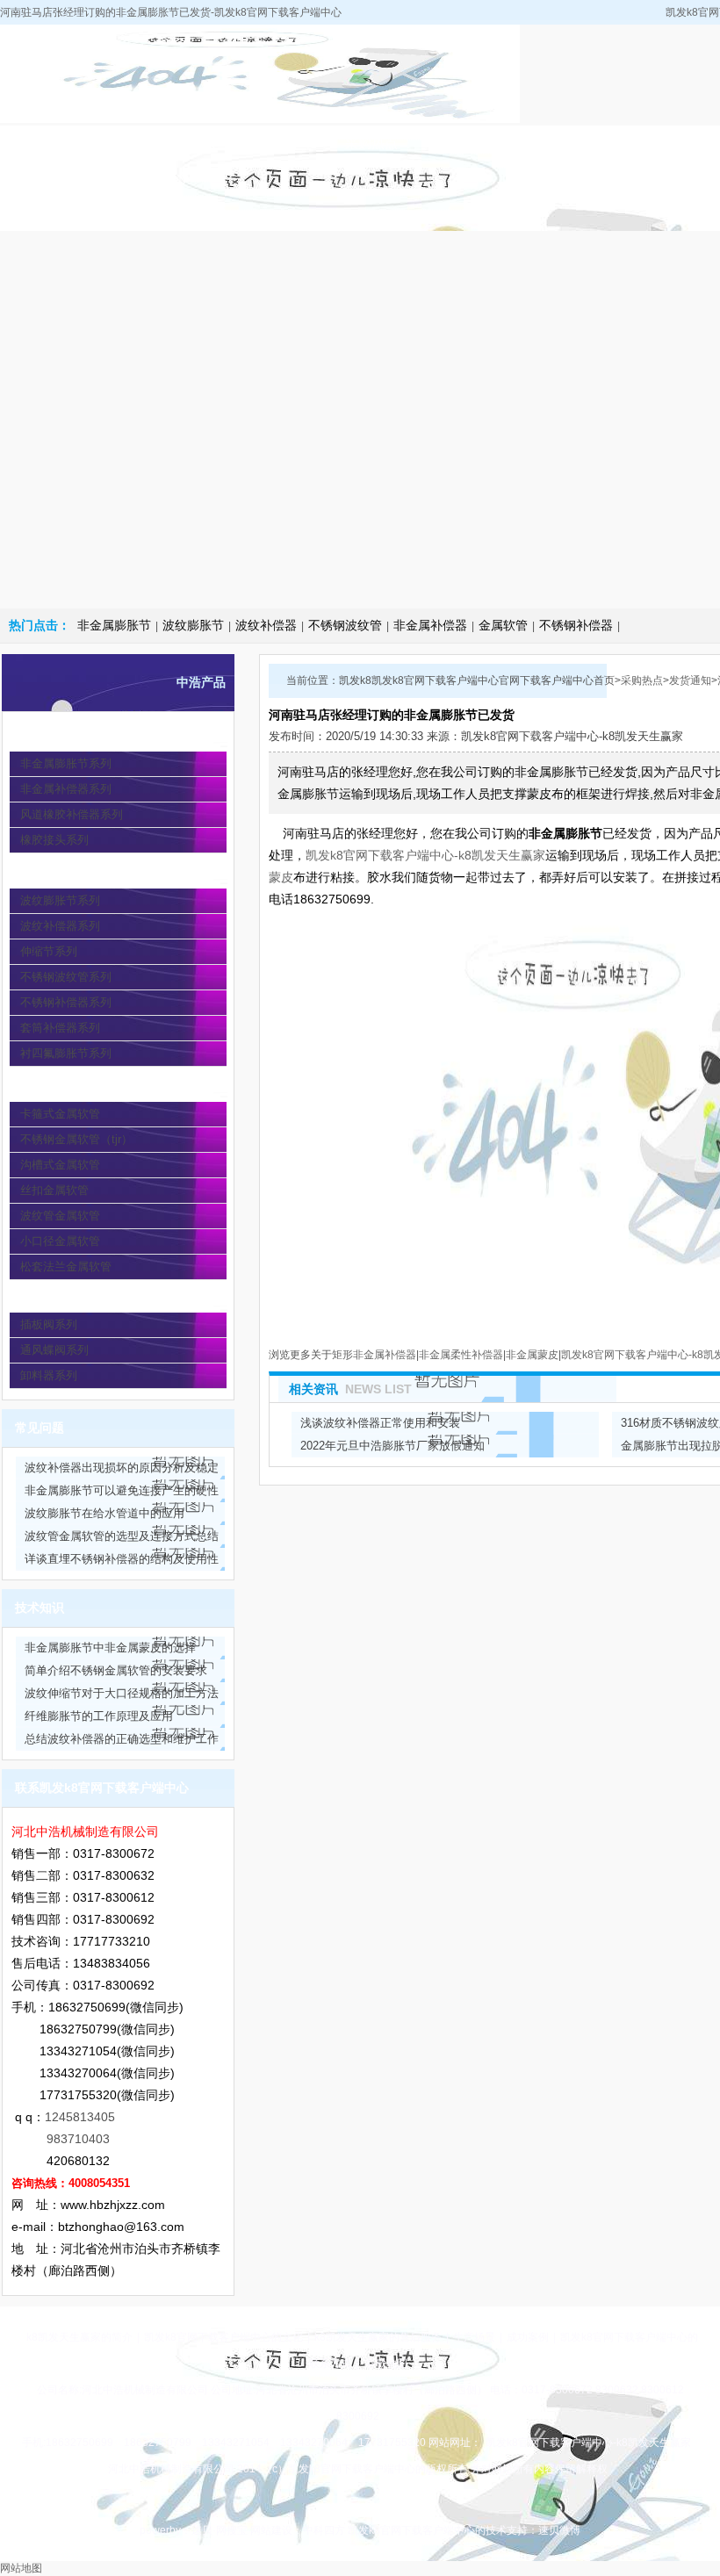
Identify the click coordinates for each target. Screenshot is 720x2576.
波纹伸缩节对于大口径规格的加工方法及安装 (122, 1696)
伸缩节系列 (49, 951)
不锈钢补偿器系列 (66, 1002)
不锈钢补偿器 (576, 625)
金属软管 (503, 625)
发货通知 (690, 680)
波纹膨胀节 (193, 625)
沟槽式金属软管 (60, 1165)
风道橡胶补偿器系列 (72, 814)
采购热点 (371, 143)
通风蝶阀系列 (54, 1350)
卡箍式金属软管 (60, 1114)
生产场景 (474, 2337)
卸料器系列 (49, 1375)
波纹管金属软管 (60, 1216)
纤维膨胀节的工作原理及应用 (99, 1716)
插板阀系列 (49, 1324)
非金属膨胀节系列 (66, 763)
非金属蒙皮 (532, 1355)
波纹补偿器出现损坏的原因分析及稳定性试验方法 (122, 1470)
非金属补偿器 (430, 625)
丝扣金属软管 (54, 1190)
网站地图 (21, 2568)
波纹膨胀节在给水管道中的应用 (104, 1513)
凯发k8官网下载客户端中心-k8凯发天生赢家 (68, 178)
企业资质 (573, 143)
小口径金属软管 (60, 1241)
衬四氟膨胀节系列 (66, 1053)
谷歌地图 (386, 2364)
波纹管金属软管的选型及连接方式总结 (122, 1536)
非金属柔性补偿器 (461, 1355)
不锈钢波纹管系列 (66, 977)
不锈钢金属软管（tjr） (76, 1139)
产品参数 (472, 143)
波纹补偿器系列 (60, 926)
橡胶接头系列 (54, 840)
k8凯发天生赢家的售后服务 (378, 2337)
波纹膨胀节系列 (60, 900)
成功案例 (528, 2337)
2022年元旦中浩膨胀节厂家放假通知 (392, 1446)
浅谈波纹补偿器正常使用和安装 (380, 1423)
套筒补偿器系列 (60, 1028)
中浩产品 (270, 143)
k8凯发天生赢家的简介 (169, 160)
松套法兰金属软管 (66, 1266)
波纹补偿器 (266, 625)
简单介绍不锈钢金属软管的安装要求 (116, 1670)
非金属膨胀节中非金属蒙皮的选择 (110, 1648)
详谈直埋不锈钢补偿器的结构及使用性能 (122, 1561)
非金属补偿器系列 (66, 789)
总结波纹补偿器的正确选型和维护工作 (122, 1739)
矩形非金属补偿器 (374, 1355)
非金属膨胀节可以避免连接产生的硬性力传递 (122, 1493)
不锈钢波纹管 (345, 625)
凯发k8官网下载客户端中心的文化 (223, 2337)
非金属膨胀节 (114, 625)
